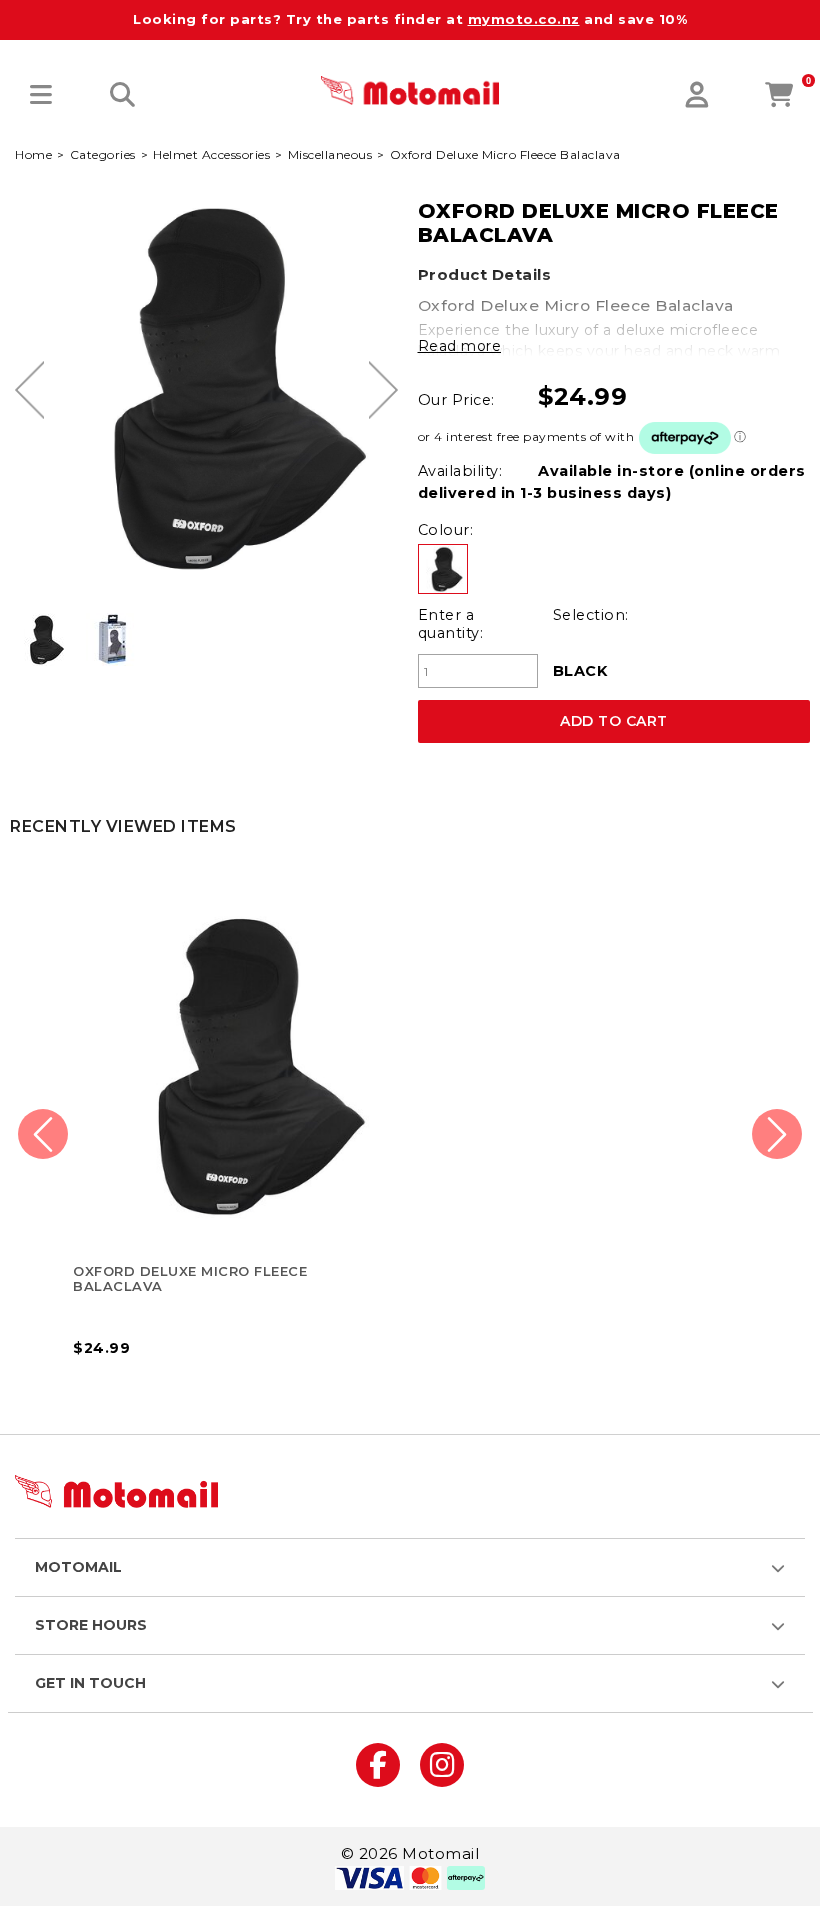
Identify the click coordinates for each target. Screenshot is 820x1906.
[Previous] (29, 390)
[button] (41, 95)
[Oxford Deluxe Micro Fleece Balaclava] (42, 639)
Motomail (78, 1567)
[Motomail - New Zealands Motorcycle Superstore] (410, 89)
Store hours (91, 1625)
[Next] (383, 390)
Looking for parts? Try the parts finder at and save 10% (410, 19)
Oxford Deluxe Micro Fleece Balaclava (190, 1278)
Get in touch (90, 1683)
